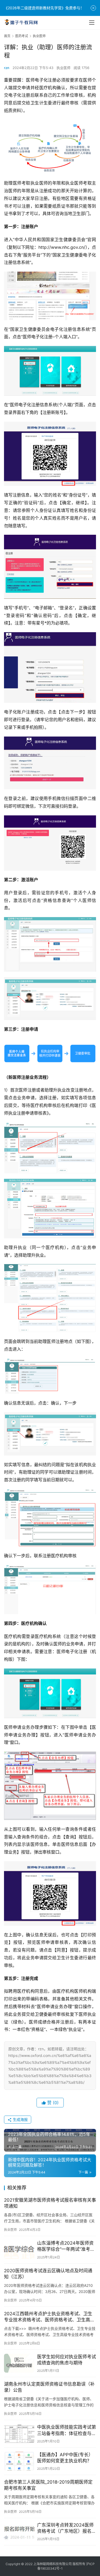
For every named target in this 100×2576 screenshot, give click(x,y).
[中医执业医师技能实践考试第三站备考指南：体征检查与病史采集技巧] (19, 2434)
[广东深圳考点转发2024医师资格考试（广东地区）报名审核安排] (19, 2532)
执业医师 (63, 68)
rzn (7, 68)
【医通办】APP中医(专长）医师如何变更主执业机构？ (65, 2458)
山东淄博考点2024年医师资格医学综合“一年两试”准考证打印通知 (66, 2246)
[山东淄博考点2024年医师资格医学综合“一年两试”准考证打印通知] (19, 2250)
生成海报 (20, 2119)
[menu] (92, 23)
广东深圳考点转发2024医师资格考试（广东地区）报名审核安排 (67, 2528)
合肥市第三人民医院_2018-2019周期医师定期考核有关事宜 (48, 2485)
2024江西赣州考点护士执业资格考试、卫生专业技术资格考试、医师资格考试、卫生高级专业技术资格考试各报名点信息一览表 (49, 2317)
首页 (7, 36)
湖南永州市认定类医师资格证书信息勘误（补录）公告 (49, 2387)
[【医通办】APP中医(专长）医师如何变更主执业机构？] (19, 2461)
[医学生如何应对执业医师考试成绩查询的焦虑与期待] (19, 2363)
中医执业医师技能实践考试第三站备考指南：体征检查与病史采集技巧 (67, 2430)
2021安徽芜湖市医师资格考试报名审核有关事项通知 (50, 2203)
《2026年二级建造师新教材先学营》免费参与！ (44, 8)
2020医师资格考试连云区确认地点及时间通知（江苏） (48, 2274)
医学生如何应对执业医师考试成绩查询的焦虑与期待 (67, 2360)
